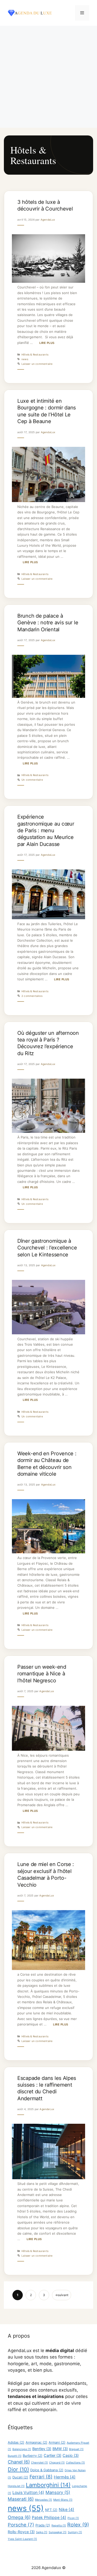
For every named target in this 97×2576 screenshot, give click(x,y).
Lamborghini (48, 2485)
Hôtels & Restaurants (35, 354)
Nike (66, 2510)
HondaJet (16, 2486)
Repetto (59, 2526)
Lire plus (47, 343)
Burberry (33, 2456)
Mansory (58, 2492)
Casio (71, 2456)
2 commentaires (32, 996)
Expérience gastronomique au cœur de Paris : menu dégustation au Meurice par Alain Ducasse (46, 830)
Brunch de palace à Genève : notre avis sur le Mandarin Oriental (48, 623)
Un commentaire (32, 780)
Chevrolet (39, 2463)
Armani (57, 2442)
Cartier (53, 2456)
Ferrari (41, 2477)
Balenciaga (22, 2449)
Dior (18, 2469)
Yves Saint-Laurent (22, 2539)
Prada (43, 2525)
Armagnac (36, 2442)
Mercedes (43, 2500)
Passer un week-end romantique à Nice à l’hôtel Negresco (42, 1674)
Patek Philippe (49, 2518)
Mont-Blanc (63, 2500)
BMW (60, 2449)
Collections (75, 2463)
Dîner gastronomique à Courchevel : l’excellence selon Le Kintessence (47, 1248)
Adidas (16, 2442)
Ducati (20, 2477)
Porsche (21, 2525)
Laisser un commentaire (37, 364)
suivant (62, 2295)
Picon (73, 2518)
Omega (19, 2517)
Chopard (57, 2463)
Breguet (76, 2449)
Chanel (19, 2462)
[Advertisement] (48, 77)
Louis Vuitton (28, 2493)
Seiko (42, 2532)
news (25, 359)
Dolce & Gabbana (47, 2470)
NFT (51, 2510)
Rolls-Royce (21, 2532)
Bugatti (15, 2456)
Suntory (75, 2532)
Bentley (42, 2449)
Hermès (65, 2477)
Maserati (21, 2499)
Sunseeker (58, 2532)
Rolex (78, 2525)
